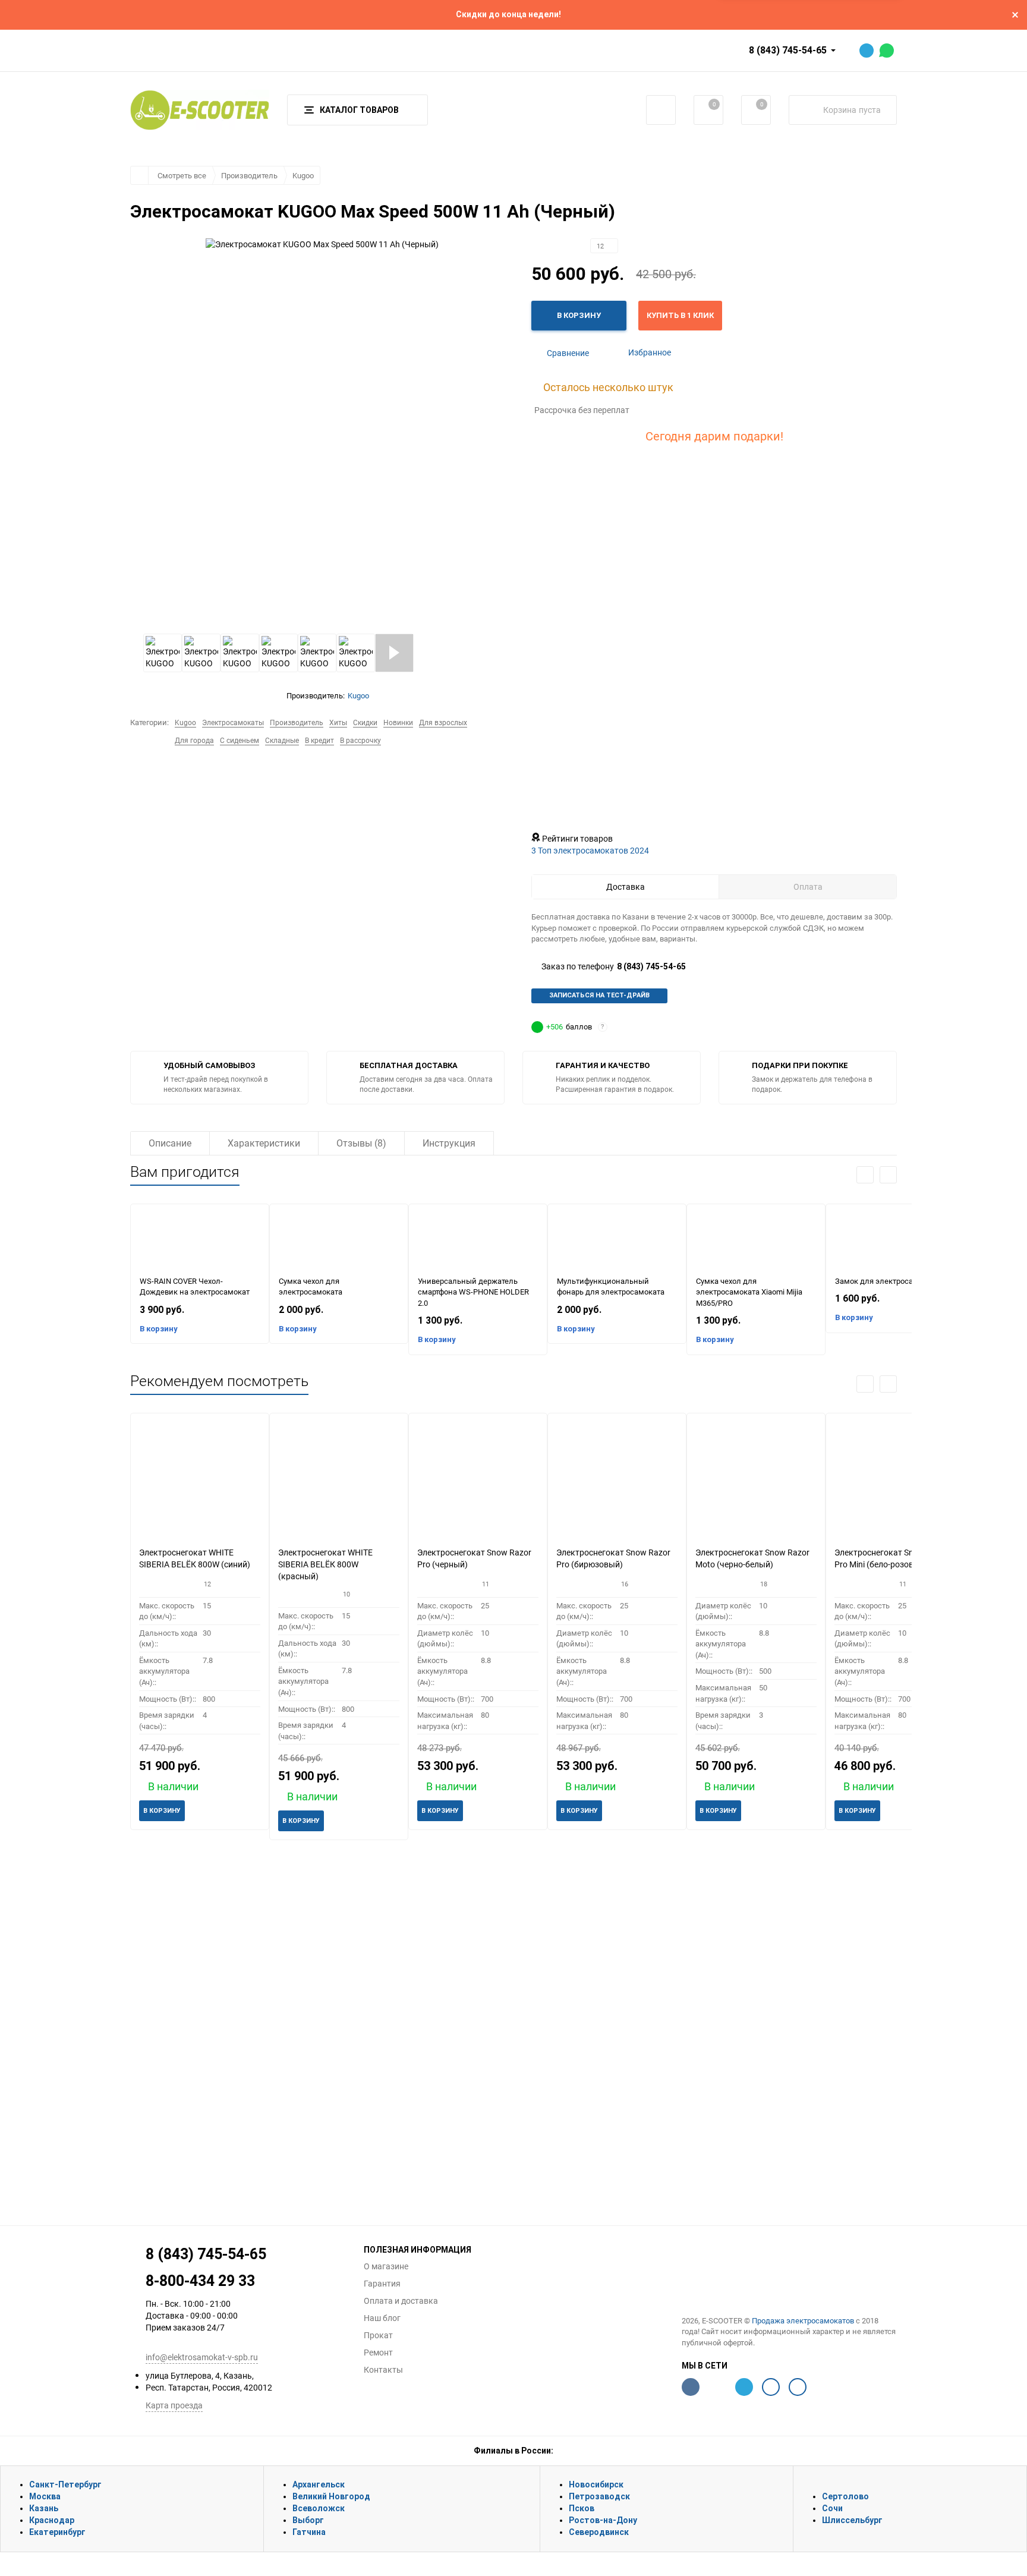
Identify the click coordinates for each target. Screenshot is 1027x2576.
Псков (582, 2508)
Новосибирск (596, 2484)
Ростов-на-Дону (603, 2520)
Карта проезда (174, 2405)
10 (346, 1594)
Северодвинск (599, 2532)
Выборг (308, 2520)
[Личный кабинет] (661, 110)
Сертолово (845, 2496)
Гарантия (382, 2284)
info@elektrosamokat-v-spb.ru (202, 2357)
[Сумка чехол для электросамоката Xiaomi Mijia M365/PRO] (756, 1240)
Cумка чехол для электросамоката (311, 1287)
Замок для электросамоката (887, 1281)
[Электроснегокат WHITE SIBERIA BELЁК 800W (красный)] (339, 1480)
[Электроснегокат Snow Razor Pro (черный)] (478, 1480)
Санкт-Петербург (65, 2484)
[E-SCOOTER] (790, 2273)
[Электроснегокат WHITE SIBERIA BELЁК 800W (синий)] (200, 1480)
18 (764, 1584)
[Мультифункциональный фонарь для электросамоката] (617, 1240)
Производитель (249, 175)
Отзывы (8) (361, 1143)
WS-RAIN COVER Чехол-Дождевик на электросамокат (195, 1287)
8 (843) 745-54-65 (788, 50)
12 (601, 246)
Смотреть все (182, 175)
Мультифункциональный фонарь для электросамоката (611, 1287)
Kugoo (303, 175)
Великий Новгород (331, 2496)
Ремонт (378, 2353)
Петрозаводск (599, 2496)
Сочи (832, 2508)
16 (625, 1584)
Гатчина (309, 2532)
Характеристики (264, 1143)
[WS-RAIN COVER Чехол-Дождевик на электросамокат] (200, 1240)
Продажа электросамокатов (803, 2320)
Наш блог (382, 2318)
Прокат (378, 2335)
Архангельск (319, 2484)
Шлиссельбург (852, 2520)
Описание (170, 1143)
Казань (44, 2508)
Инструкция (449, 1143)
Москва (45, 2496)
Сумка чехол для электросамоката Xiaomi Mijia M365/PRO (749, 1292)
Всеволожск (319, 2508)
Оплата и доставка (401, 2301)
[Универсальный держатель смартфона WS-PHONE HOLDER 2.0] (478, 1240)
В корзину (159, 1329)
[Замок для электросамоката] (895, 1240)
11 (486, 1584)
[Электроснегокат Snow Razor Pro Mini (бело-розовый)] (895, 1480)
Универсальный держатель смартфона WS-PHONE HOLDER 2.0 (473, 1292)
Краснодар (52, 2520)
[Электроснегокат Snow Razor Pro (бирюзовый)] (617, 1480)
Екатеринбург (57, 2532)
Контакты (383, 2370)
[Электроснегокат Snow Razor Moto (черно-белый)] (756, 1480)
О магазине (386, 2266)
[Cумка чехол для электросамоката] (339, 1240)
